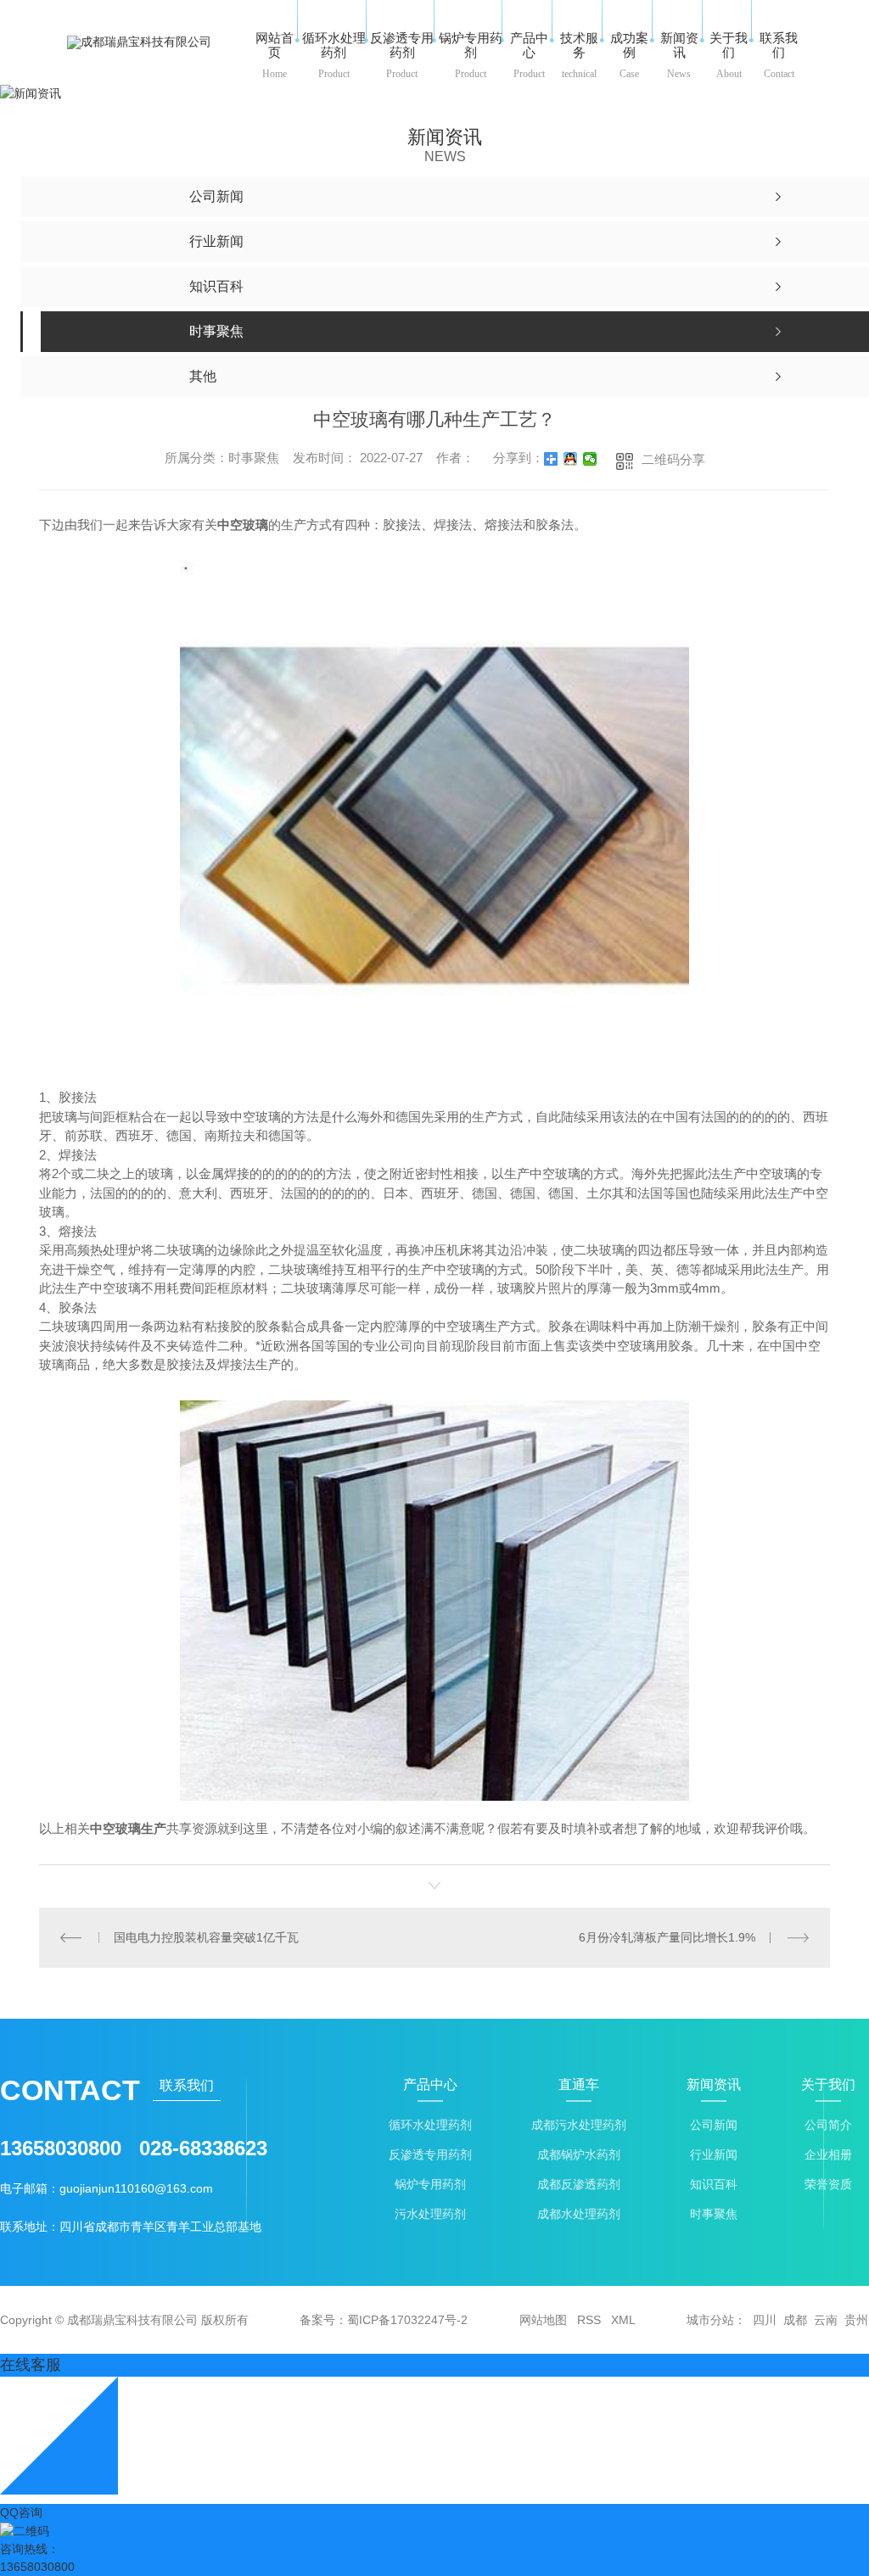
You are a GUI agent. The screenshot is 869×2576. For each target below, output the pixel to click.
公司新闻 (714, 2125)
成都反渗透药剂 (579, 2185)
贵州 (856, 2320)
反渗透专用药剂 (430, 2155)
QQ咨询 (21, 2512)
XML (623, 2320)
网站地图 (543, 2320)
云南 (826, 2320)
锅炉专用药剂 (430, 2185)
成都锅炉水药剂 (579, 2155)
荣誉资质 (828, 2185)
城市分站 (710, 2320)
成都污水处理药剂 (579, 2125)
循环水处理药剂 (430, 2125)
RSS (589, 2320)
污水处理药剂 (430, 2214)
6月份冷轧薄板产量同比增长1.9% (667, 1937)
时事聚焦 (714, 2214)
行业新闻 (714, 2155)
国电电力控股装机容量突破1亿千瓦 (206, 1937)
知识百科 (714, 2185)
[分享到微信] (590, 459)
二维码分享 (673, 459)
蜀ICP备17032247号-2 (407, 2320)
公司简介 (828, 2125)
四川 (765, 2320)
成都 (795, 2320)
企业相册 (828, 2155)
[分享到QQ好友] (571, 459)
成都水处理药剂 (579, 2214)
